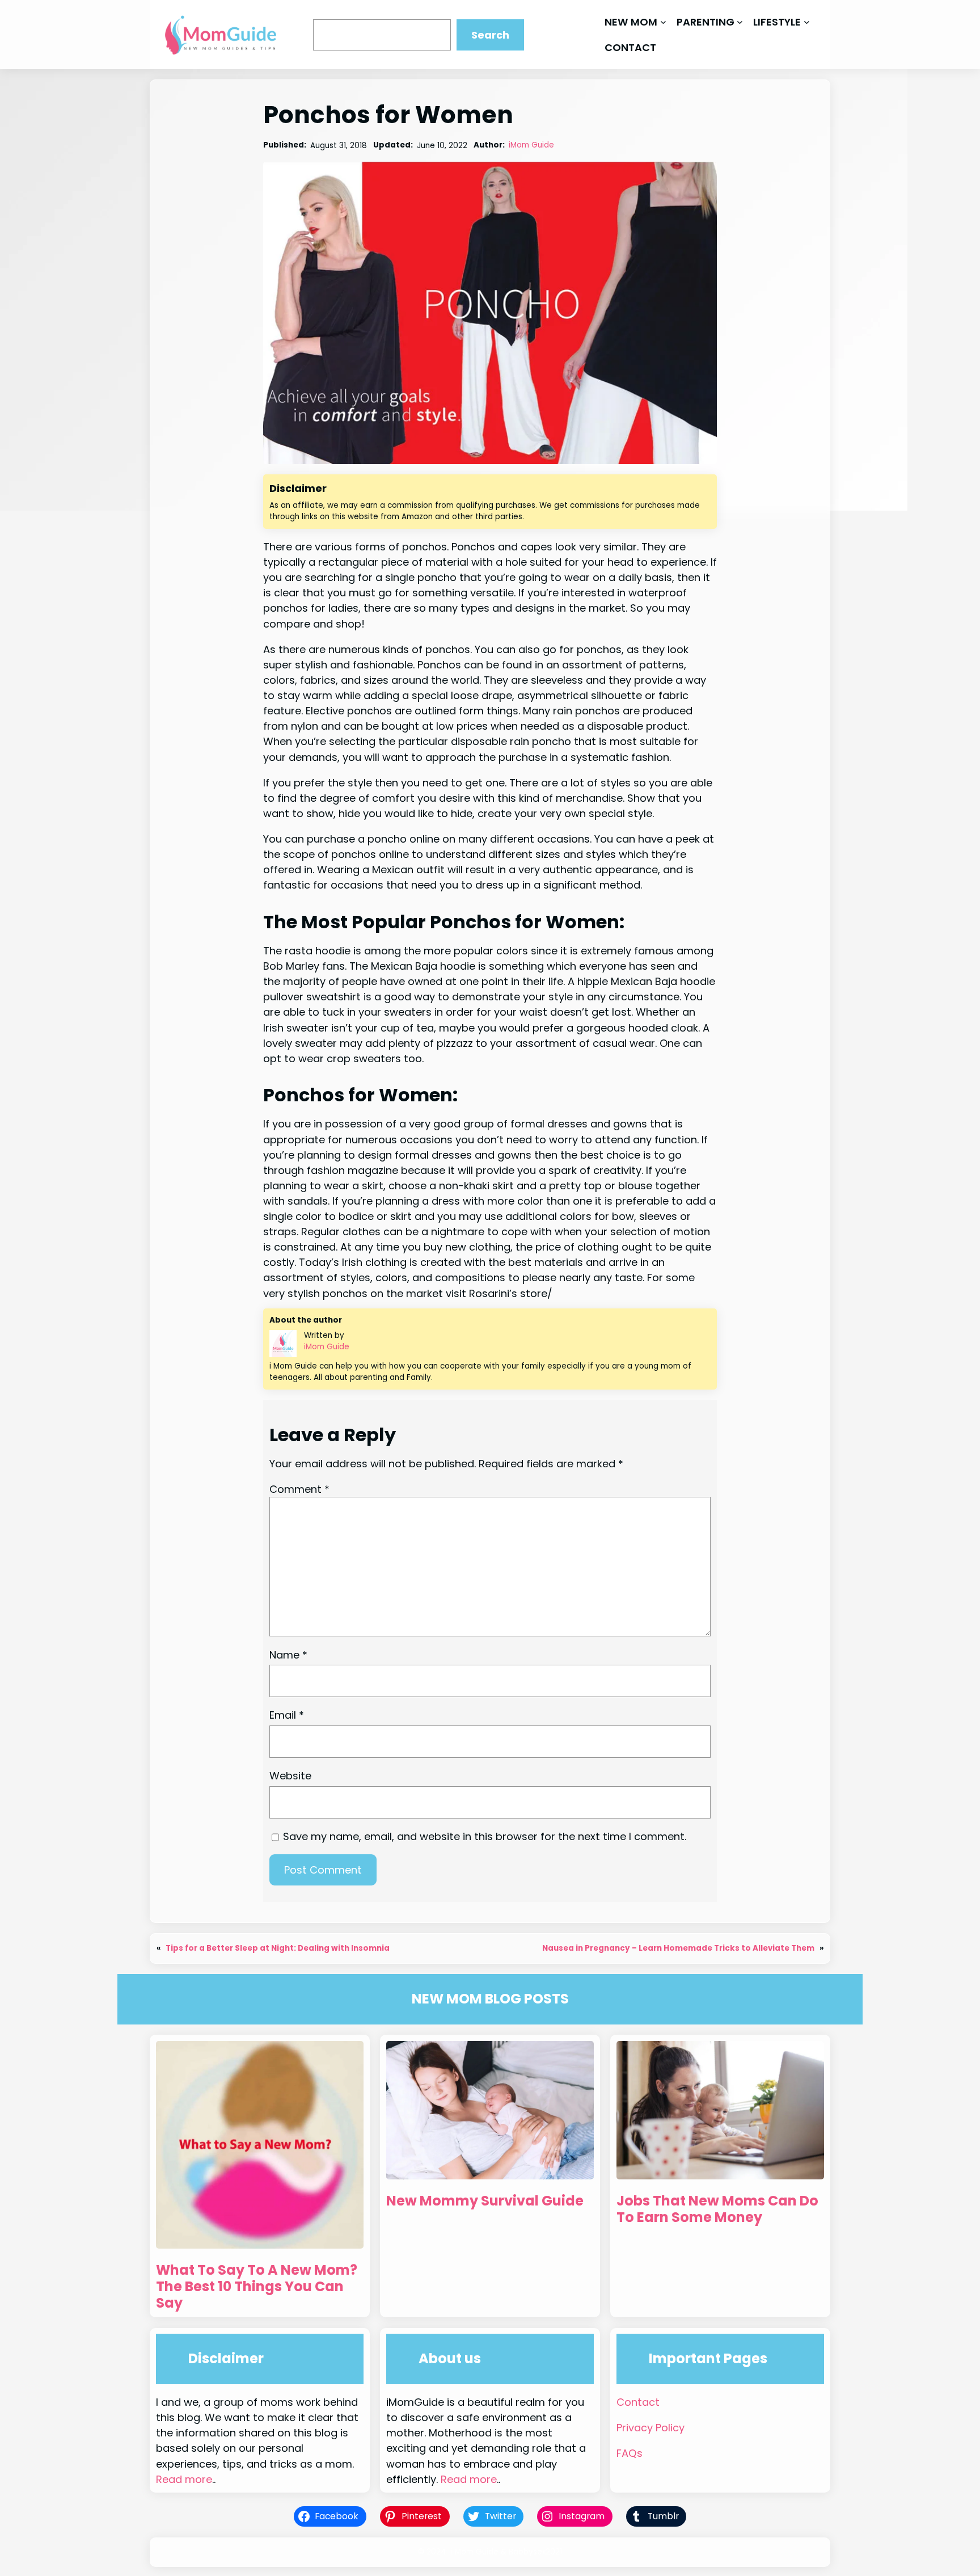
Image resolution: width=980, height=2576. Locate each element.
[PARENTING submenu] (740, 22)
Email (287, 1715)
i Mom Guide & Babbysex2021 (506, 2552)
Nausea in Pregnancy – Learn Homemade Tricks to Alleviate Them (678, 1948)
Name (288, 1655)
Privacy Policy (650, 2428)
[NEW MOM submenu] (663, 22)
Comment (299, 1489)
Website (290, 1776)
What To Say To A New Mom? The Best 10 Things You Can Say (257, 2287)
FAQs (630, 2453)
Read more (184, 2479)
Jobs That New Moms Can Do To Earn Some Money (717, 2209)
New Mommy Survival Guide (485, 2201)
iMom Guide (531, 145)
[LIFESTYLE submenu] (807, 22)
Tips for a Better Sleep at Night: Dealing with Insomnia (278, 1948)
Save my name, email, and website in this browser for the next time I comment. (485, 1836)
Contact (638, 2402)
